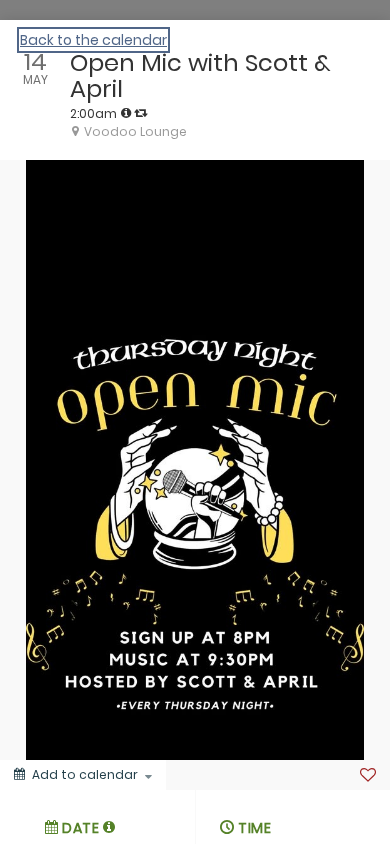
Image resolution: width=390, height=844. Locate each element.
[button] (109, 827)
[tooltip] (126, 113)
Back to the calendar (93, 40)
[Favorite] (368, 775)
